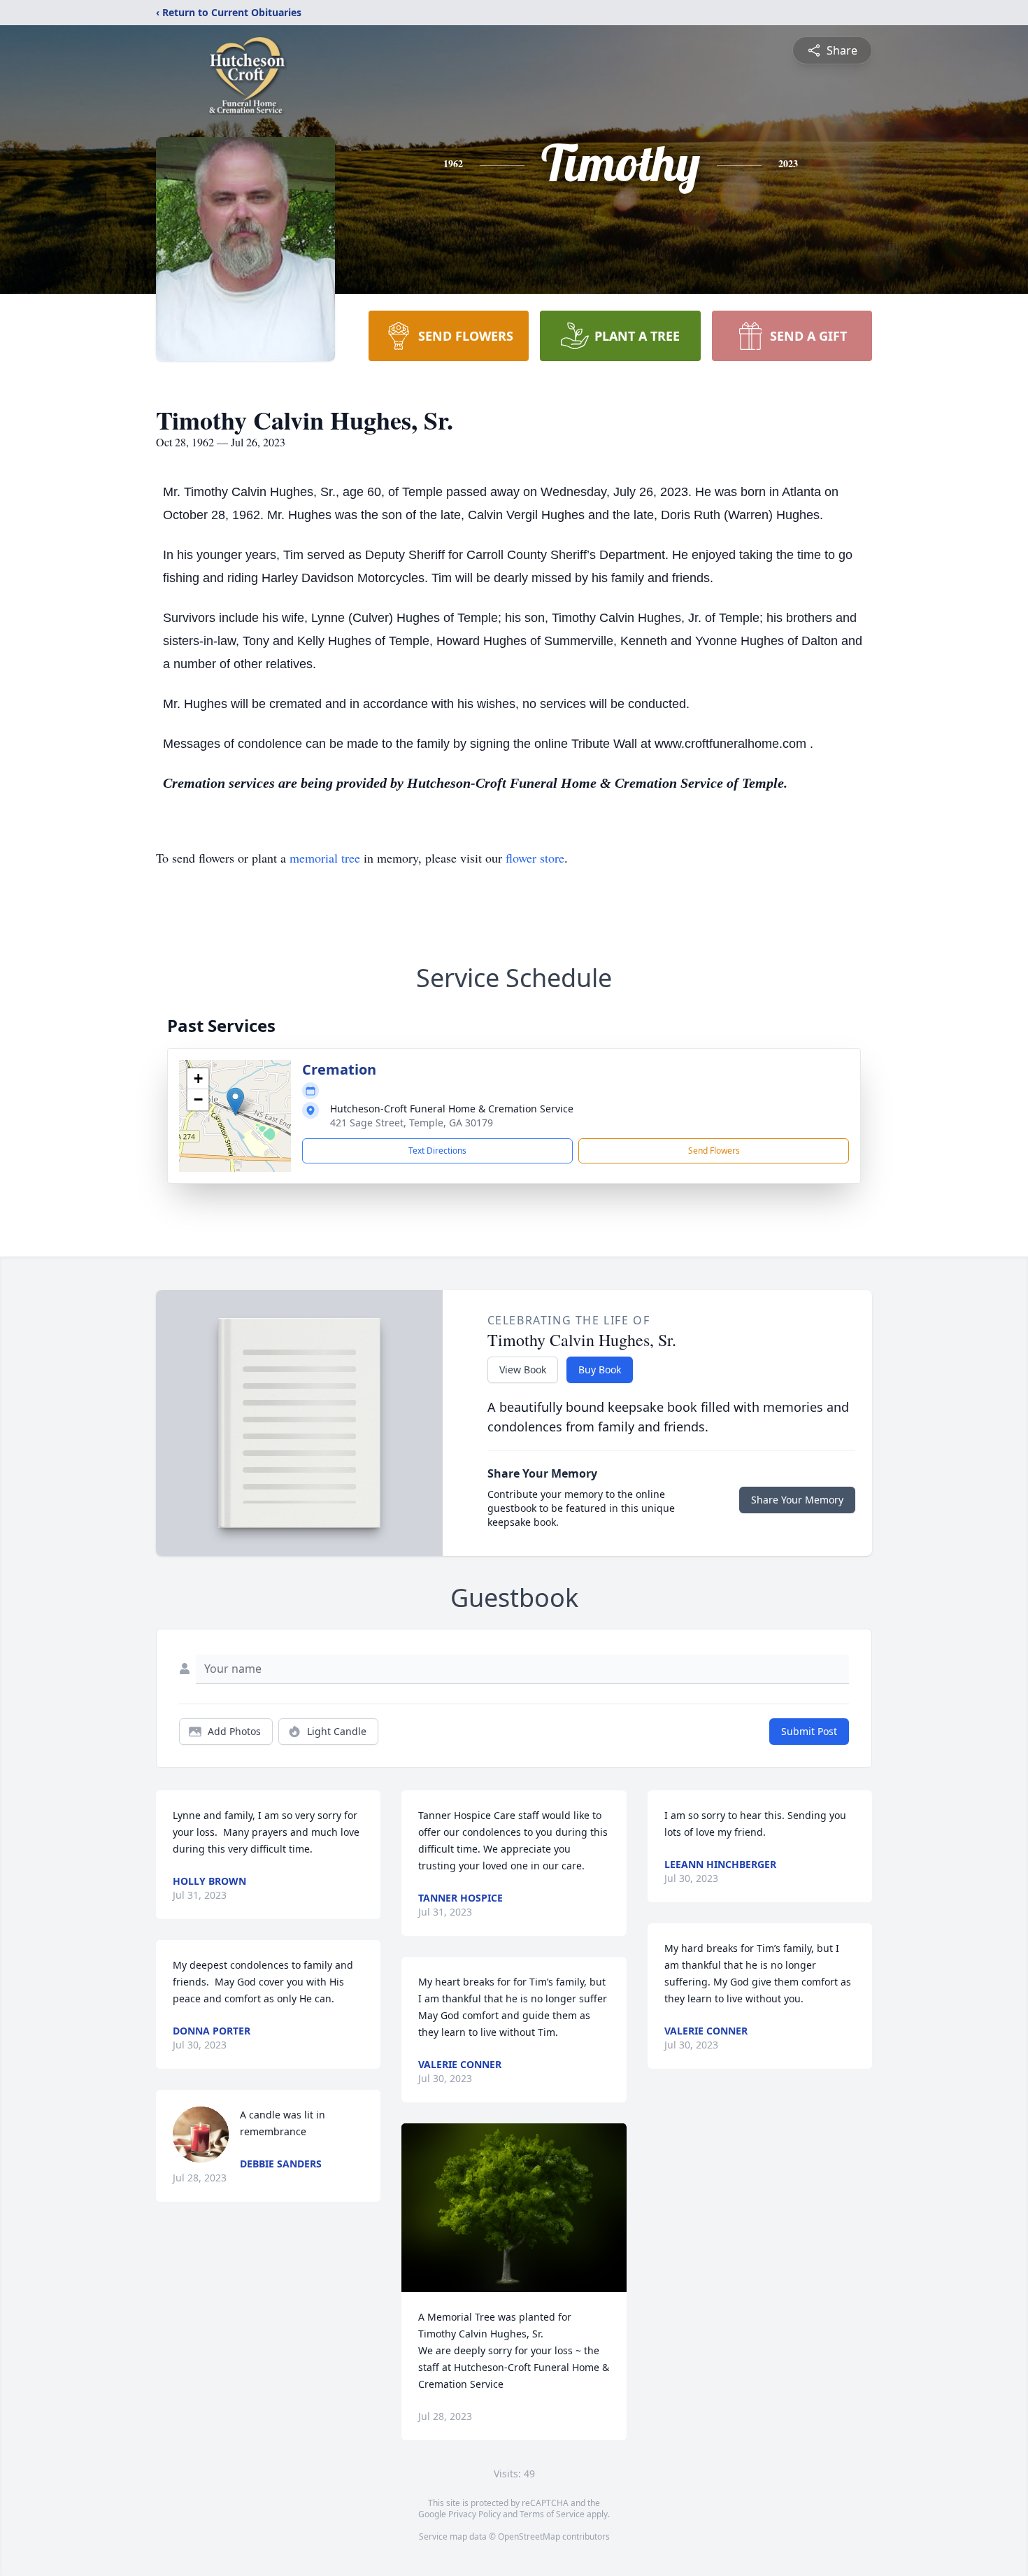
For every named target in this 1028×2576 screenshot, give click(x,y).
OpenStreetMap (529, 2536)
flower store (535, 858)
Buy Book (600, 1370)
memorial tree (325, 858)
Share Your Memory (797, 1500)
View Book (523, 1370)
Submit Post (809, 1731)
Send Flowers (714, 1151)
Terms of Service (552, 2514)
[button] (235, 1102)
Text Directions (437, 1151)
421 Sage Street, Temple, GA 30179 (412, 1123)
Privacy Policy (474, 2514)
